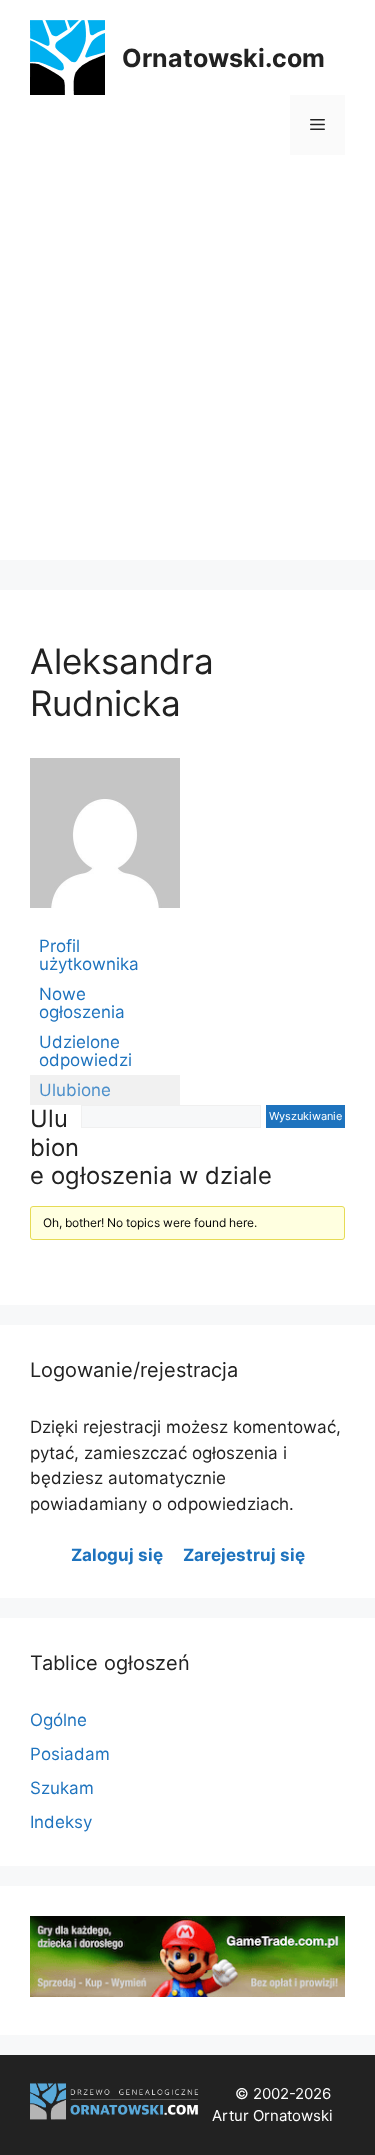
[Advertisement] (187, 372)
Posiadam (70, 1754)
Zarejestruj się (244, 1555)
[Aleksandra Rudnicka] (105, 922)
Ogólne (58, 1720)
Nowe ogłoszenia (82, 1003)
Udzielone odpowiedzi (85, 1051)
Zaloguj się (117, 1555)
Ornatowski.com (223, 58)
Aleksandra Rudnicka (122, 682)
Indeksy (61, 1822)
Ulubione (75, 1090)
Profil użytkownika (89, 955)
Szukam (62, 1788)
